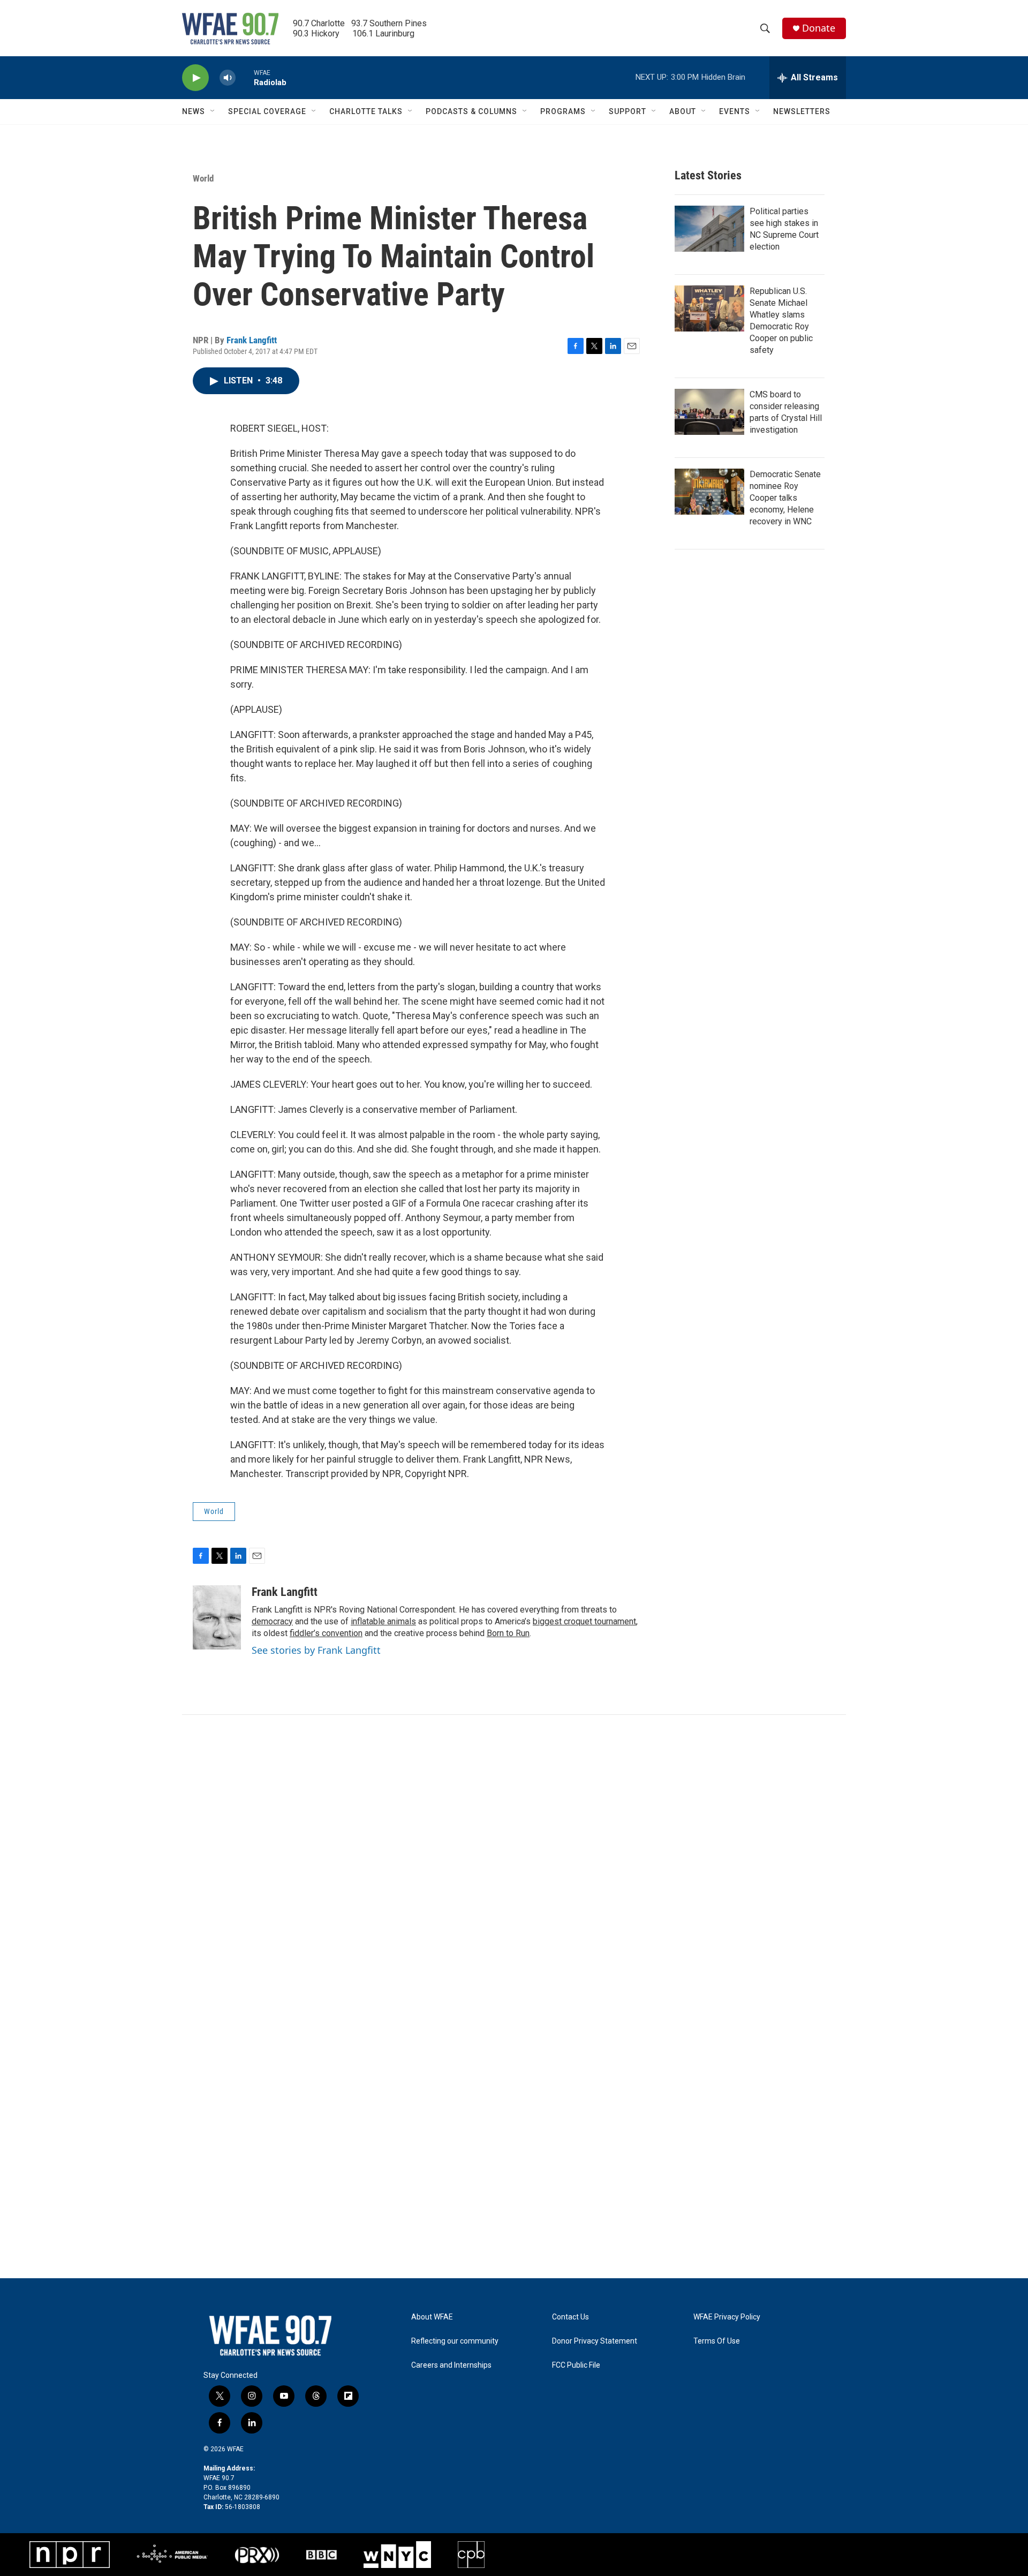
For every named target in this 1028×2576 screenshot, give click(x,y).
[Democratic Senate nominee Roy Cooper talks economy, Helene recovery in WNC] (709, 492)
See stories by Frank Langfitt (316, 1650)
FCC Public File (576, 2365)
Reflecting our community (455, 2341)
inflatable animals (383, 1621)
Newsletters (802, 111)
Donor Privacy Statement (595, 2341)
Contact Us (570, 2317)
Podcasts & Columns (471, 111)
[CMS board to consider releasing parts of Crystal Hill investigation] (709, 412)
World (203, 178)
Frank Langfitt (252, 340)
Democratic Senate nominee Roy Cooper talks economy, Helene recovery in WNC (785, 498)
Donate (819, 28)
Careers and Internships (451, 2365)
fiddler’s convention (326, 1633)
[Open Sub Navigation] (213, 111)
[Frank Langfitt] (217, 1617)
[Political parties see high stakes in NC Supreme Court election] (709, 229)
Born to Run (508, 1633)
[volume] (228, 78)
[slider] (245, 77)
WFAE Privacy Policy (727, 2317)
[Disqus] (514, 1859)
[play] (195, 78)
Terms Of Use (717, 2341)
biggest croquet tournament (584, 1621)
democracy (272, 1621)
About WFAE (432, 2317)
